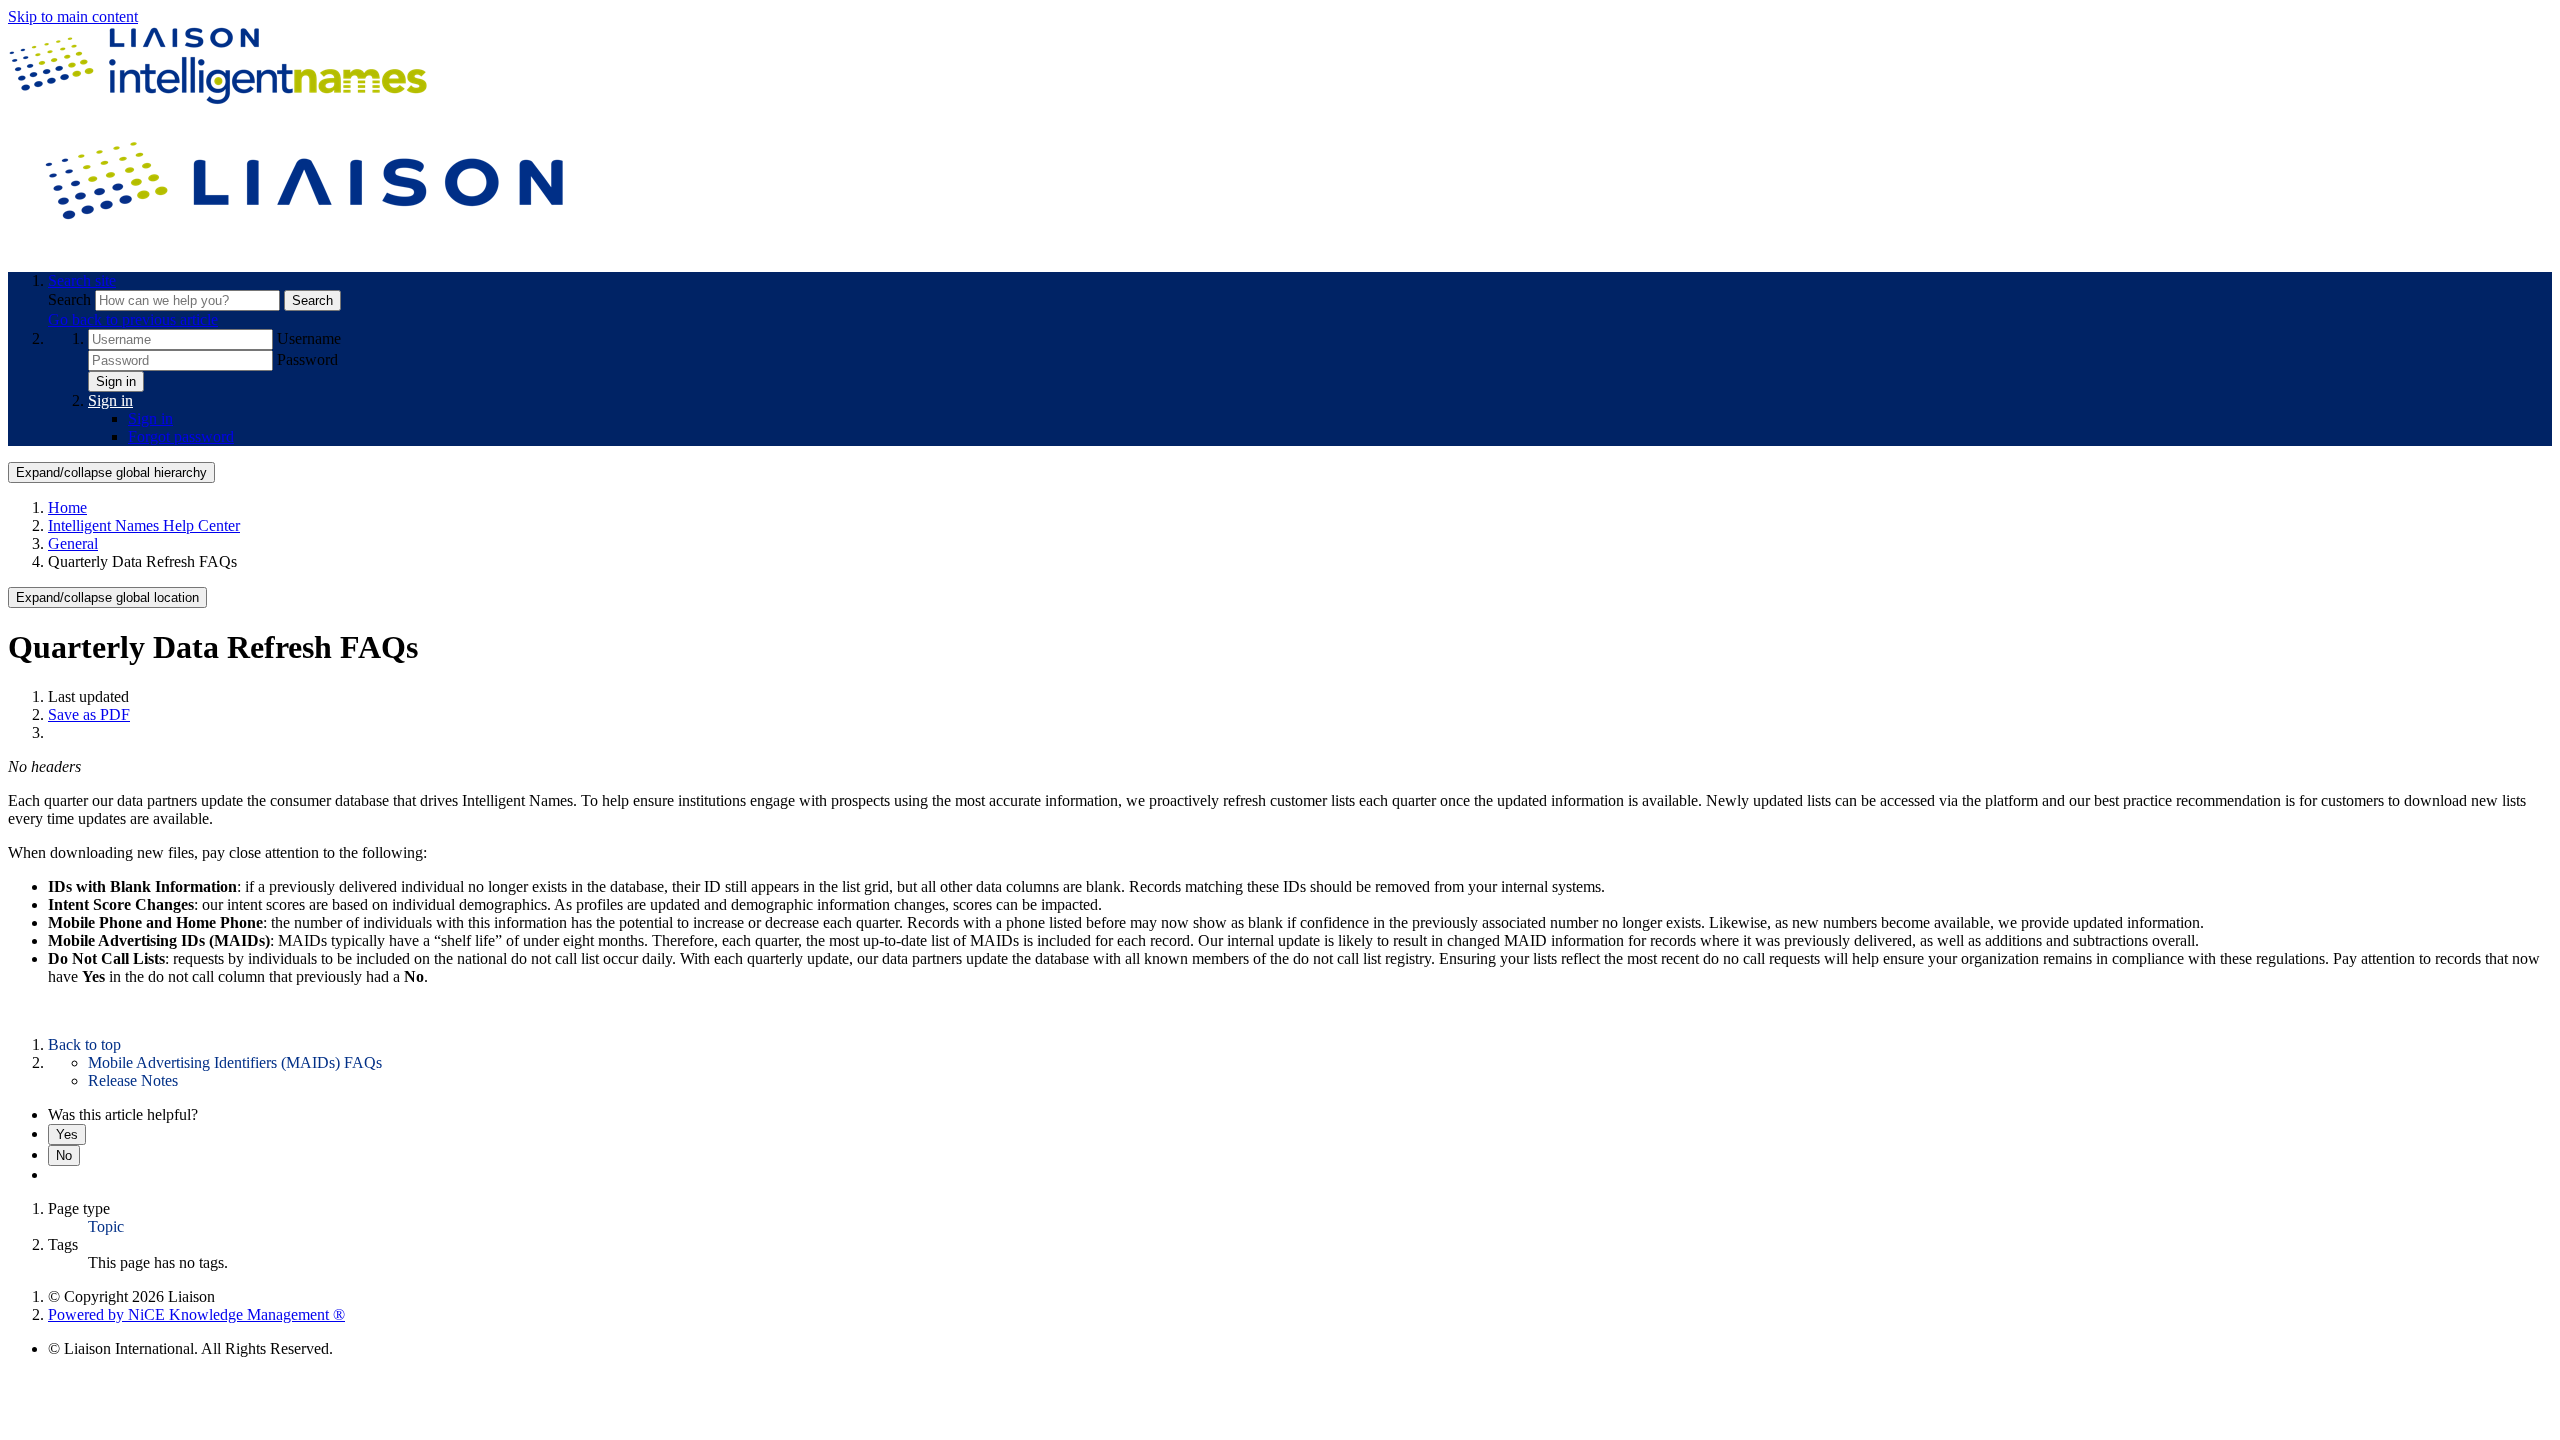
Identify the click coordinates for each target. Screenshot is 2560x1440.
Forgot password (181, 436)
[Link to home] (308, 246)
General (73, 543)
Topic (106, 1226)
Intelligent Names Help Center (144, 525)
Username (309, 338)
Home (67, 507)
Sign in (116, 381)
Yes (67, 1134)
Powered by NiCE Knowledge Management (196, 1314)
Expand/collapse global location (107, 597)
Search (71, 299)
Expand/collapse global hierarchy (111, 472)
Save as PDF (89, 714)
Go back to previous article (133, 319)
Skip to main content (73, 16)
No (64, 1155)
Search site (82, 280)
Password (307, 359)
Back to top (84, 1044)
